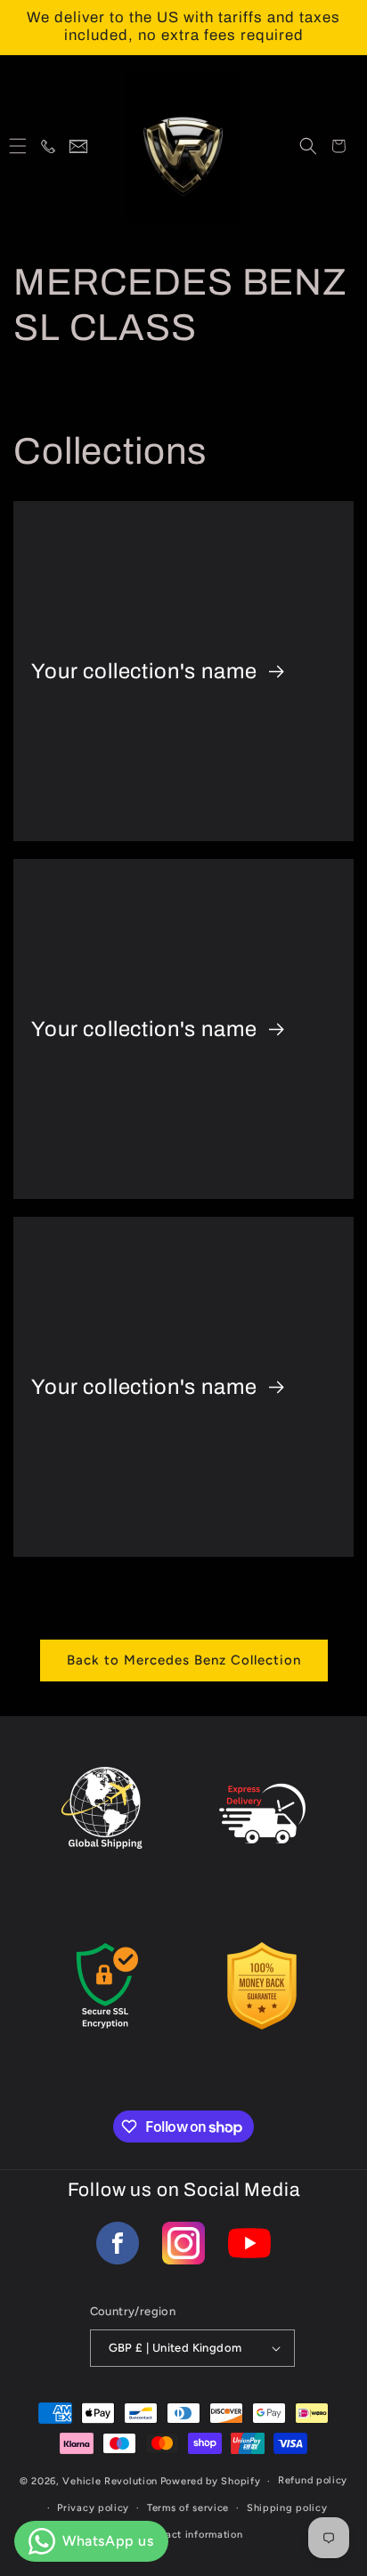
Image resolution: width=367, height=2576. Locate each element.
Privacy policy (93, 2508)
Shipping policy (287, 2508)
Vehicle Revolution (110, 2481)
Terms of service (188, 2508)
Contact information (192, 2535)
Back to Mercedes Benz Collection (184, 1660)
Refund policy (313, 2480)
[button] (18, 146)
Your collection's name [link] (147, 670)
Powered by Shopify (211, 2481)
